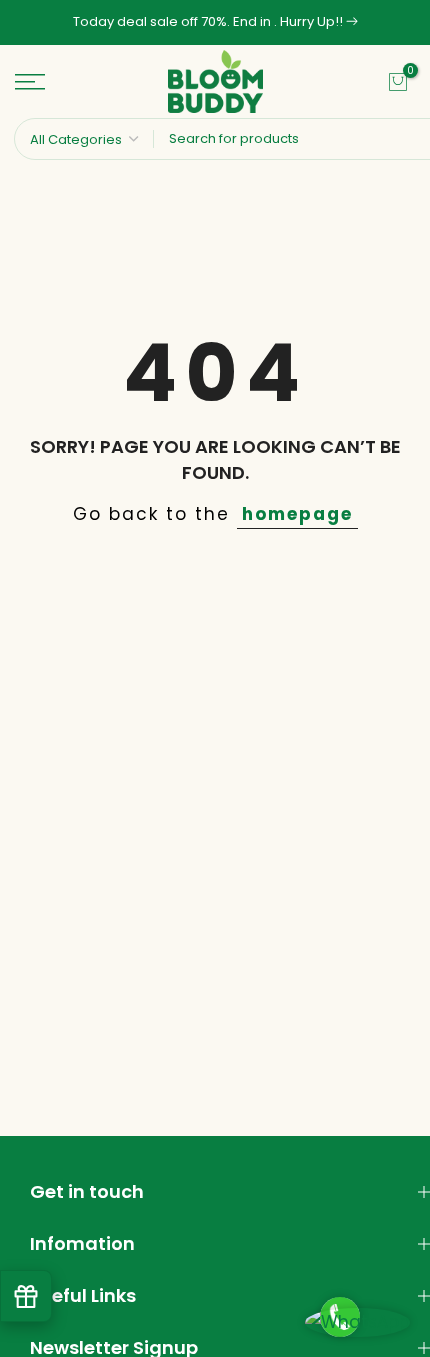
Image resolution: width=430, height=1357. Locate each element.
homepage (297, 514)
